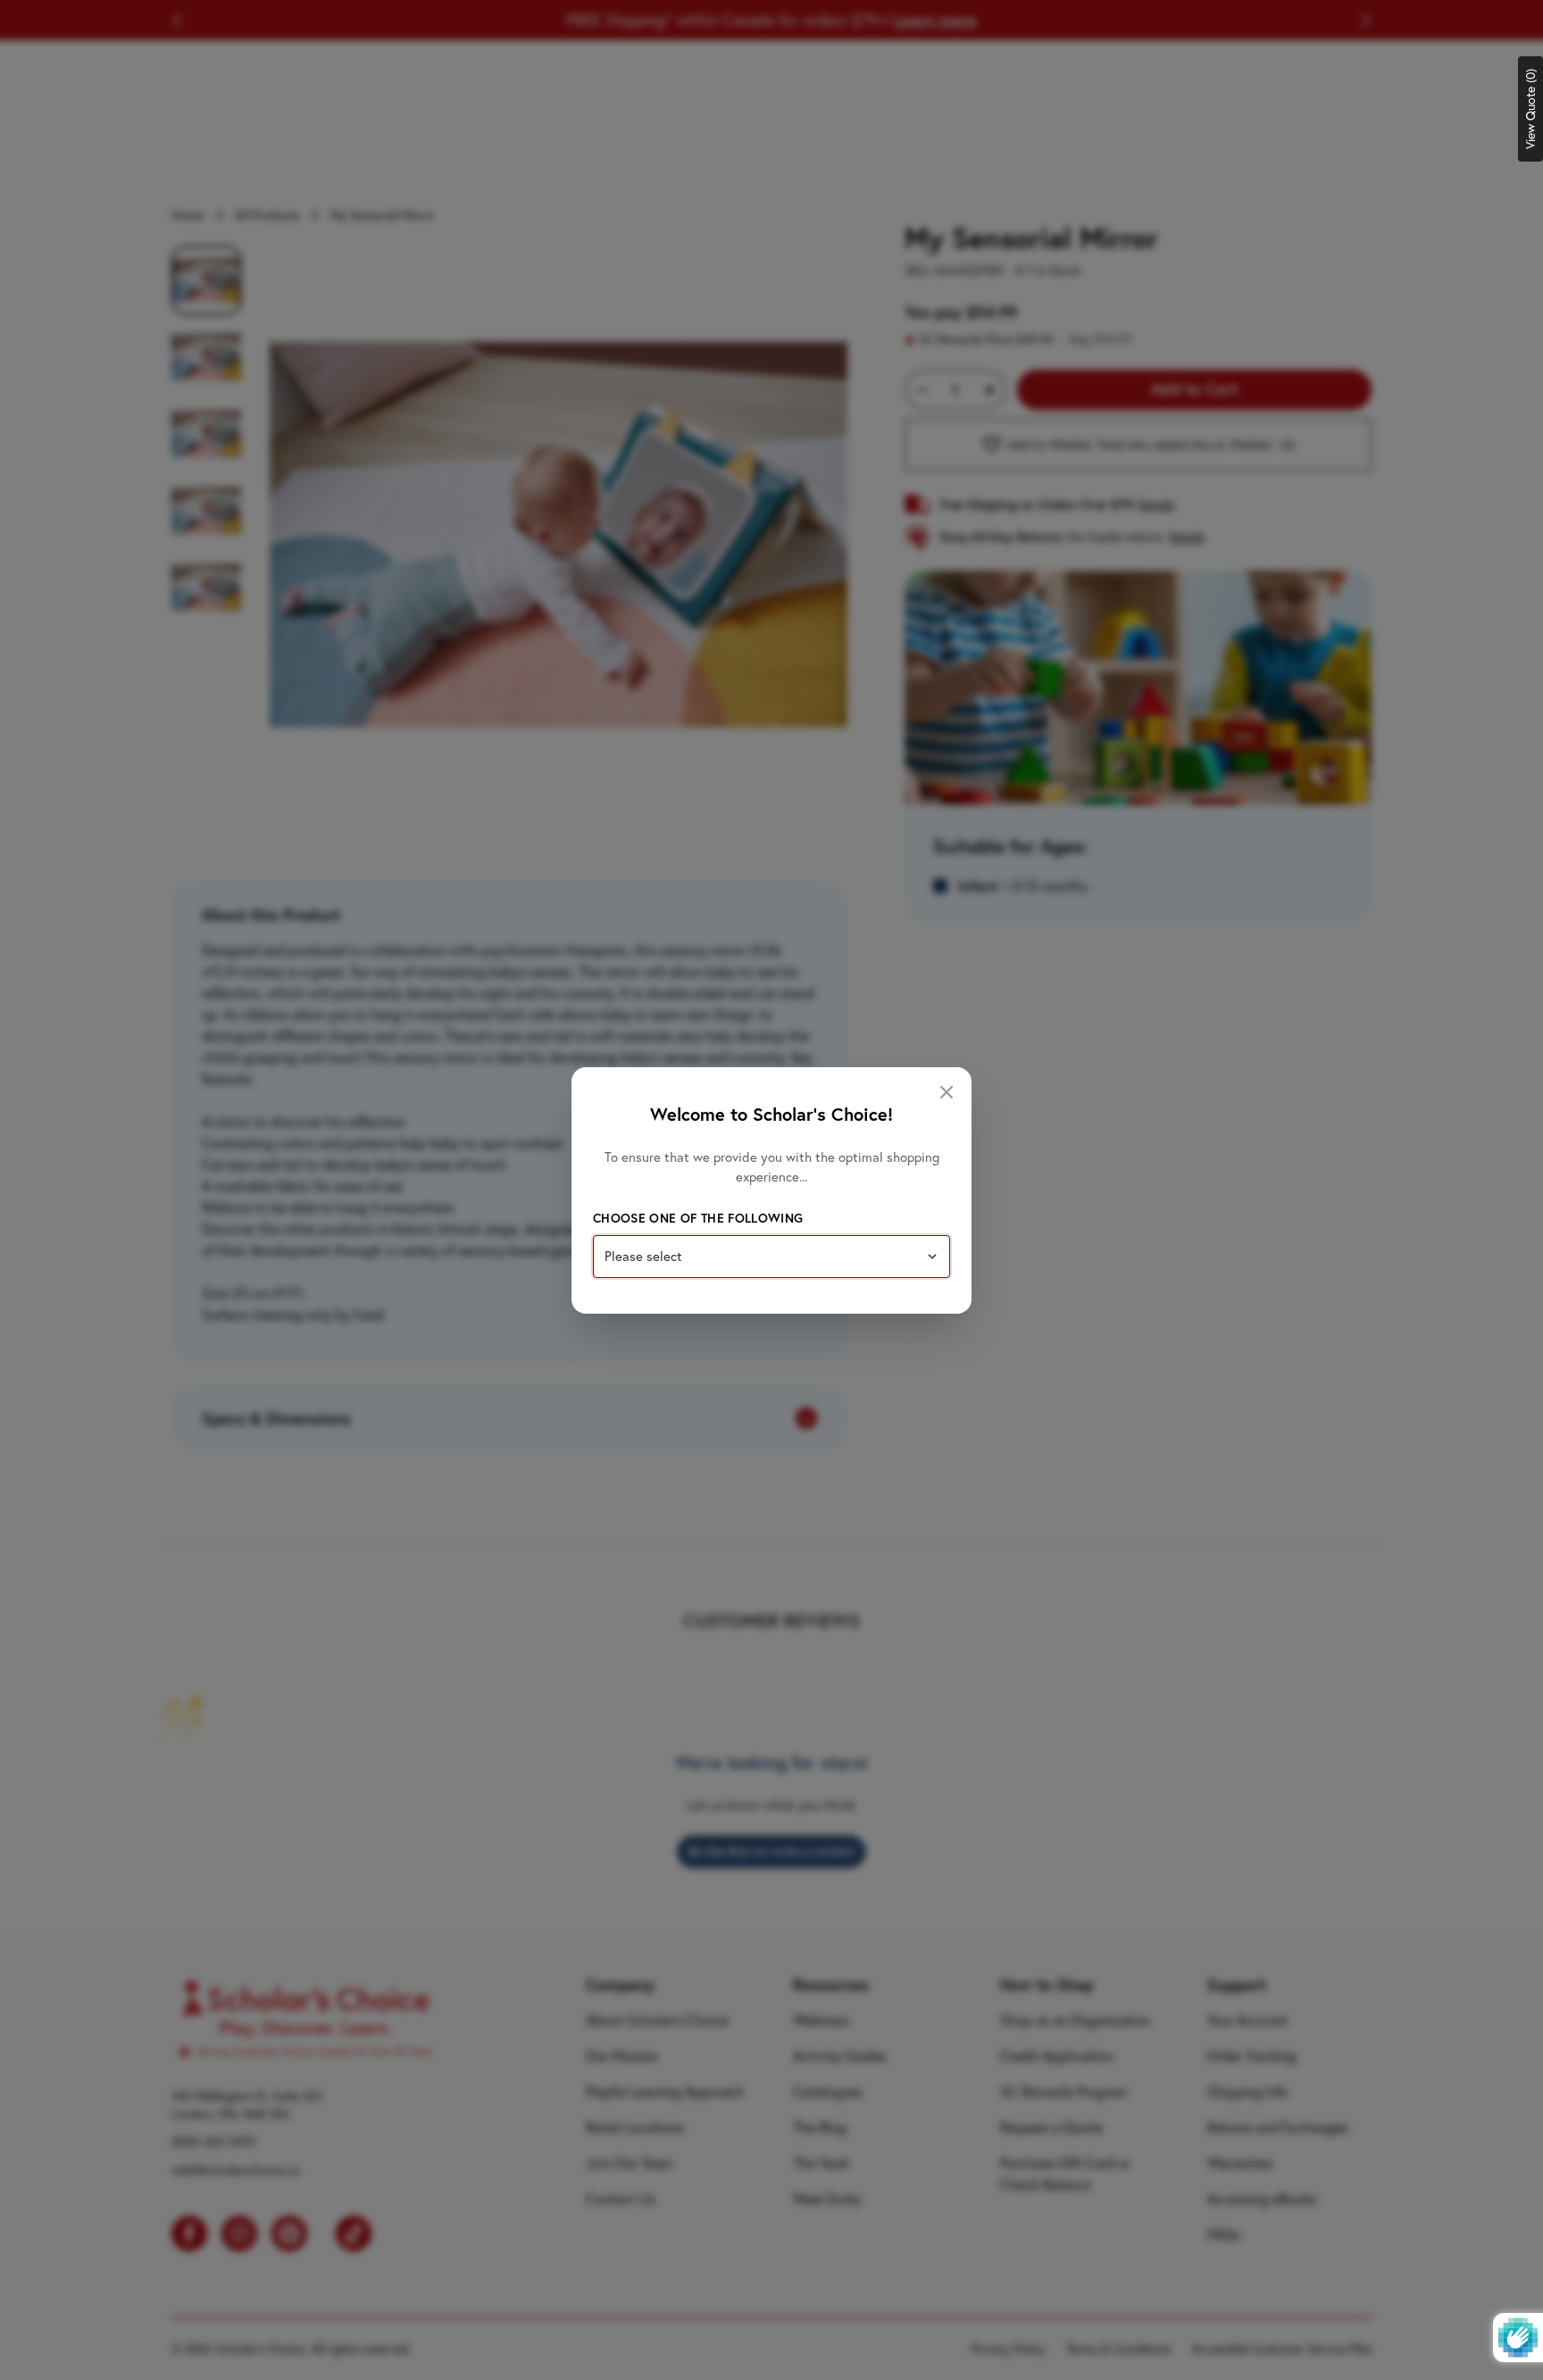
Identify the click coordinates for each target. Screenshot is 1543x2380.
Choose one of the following (698, 1218)
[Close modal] (947, 1092)
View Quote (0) (1530, 109)
